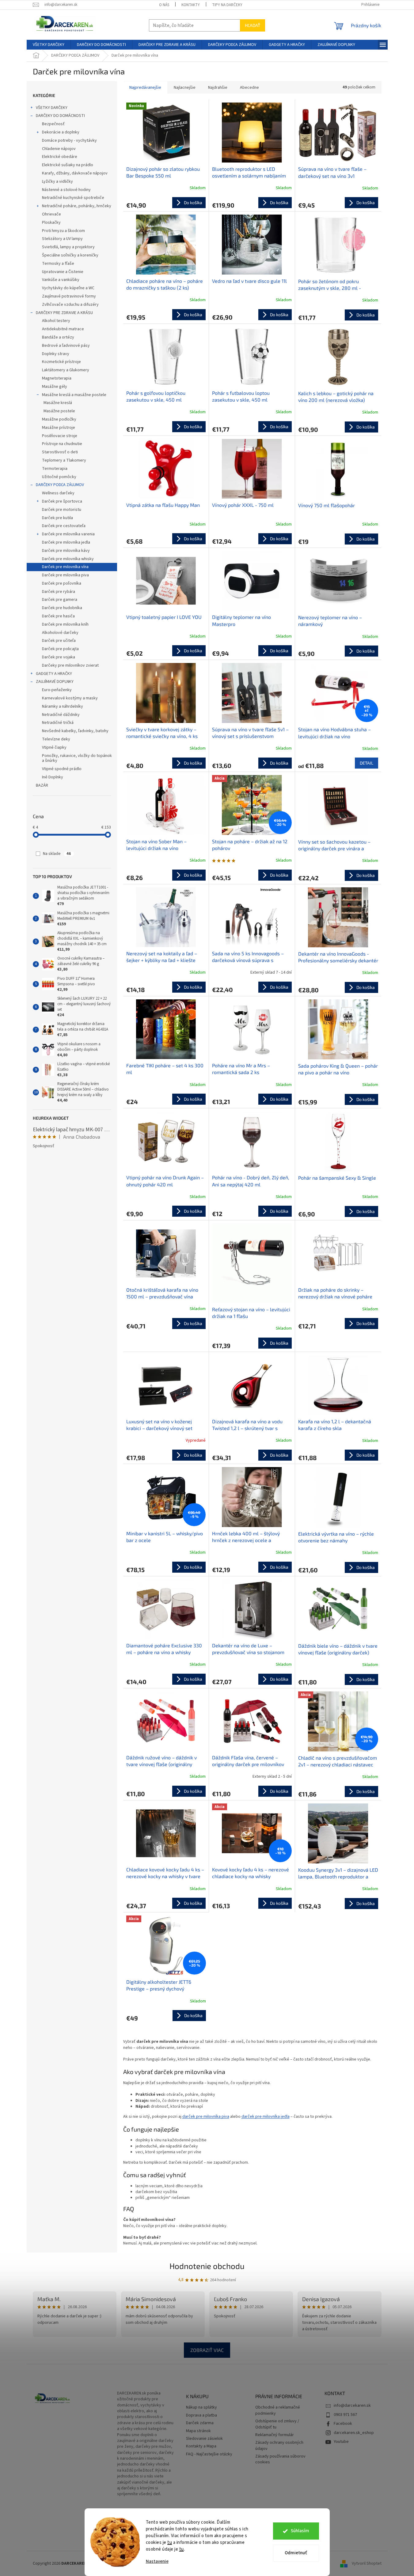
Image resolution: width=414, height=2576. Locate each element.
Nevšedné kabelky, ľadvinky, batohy (75, 731)
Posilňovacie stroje (60, 436)
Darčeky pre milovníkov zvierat (70, 665)
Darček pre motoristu (62, 510)
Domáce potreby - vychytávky (69, 140)
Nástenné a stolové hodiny (66, 190)
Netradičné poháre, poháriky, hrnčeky (77, 206)
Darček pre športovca (62, 501)
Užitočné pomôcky (59, 477)
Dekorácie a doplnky (61, 132)
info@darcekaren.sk (352, 2406)
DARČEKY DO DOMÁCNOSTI (60, 116)
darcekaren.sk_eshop (354, 2433)
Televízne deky (56, 739)
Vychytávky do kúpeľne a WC (68, 288)
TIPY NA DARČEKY (227, 5)
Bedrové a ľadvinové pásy (66, 346)
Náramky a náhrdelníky (63, 706)
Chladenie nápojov (59, 149)
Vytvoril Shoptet (367, 2563)
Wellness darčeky (58, 493)
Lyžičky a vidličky (57, 182)
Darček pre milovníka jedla (66, 542)
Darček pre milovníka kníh (65, 624)
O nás (164, 5)
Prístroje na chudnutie (62, 444)
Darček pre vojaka (59, 657)
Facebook (343, 2424)
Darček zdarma (200, 2423)
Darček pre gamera (60, 600)
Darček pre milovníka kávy (66, 551)
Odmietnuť (296, 2553)
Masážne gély (55, 387)
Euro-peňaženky (57, 690)
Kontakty (191, 5)
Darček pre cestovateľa (64, 526)
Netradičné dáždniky (61, 715)
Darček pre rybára (59, 592)
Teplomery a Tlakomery (64, 460)
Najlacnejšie (185, 88)
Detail (367, 763)
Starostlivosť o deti (60, 452)
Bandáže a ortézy (58, 337)
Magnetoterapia (57, 378)
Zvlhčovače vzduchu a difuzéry (70, 305)
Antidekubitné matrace (63, 329)
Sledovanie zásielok (204, 2439)
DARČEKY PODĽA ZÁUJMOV (60, 485)
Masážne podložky (59, 419)
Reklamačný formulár (275, 2435)
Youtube (341, 2442)
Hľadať (253, 25)
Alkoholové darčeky (60, 633)
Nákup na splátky (201, 2408)
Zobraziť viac (207, 2350)
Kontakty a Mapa (201, 2446)
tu (170, 2542)
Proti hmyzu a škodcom (63, 231)
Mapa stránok (198, 2431)
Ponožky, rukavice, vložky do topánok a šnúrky (77, 758)
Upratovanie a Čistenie (63, 272)
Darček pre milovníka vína (65, 567)
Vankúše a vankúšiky (61, 280)
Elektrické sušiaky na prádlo (68, 165)
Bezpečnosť (53, 124)
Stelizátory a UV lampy (62, 239)
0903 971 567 (345, 2415)
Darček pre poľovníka (62, 583)
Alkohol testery (56, 321)
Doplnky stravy (56, 354)
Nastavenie (157, 2561)
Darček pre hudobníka (62, 608)
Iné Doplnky (53, 777)
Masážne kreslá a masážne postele (74, 395)
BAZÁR (42, 785)
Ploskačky (51, 223)
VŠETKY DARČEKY (52, 108)
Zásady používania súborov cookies (280, 2459)
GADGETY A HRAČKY (54, 674)
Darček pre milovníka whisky (68, 559)
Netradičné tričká (58, 723)
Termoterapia (55, 469)
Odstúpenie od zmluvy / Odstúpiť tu (277, 2424)
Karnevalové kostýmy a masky (70, 698)
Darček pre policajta (60, 649)
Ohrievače (51, 214)
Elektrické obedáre (60, 157)
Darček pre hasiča (58, 616)
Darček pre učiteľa (59, 641)
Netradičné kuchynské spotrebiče (73, 198)
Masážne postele (59, 411)
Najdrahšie (218, 88)
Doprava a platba (201, 2415)
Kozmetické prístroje (61, 362)
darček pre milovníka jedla (266, 2117)
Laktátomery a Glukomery (66, 370)
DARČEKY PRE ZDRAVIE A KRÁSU (64, 313)
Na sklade (57, 854)
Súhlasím (300, 2531)
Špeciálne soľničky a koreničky (70, 255)
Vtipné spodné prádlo (62, 769)
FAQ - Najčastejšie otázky (209, 2454)
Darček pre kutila (57, 518)
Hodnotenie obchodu (207, 2266)
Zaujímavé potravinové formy (69, 296)
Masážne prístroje (59, 428)
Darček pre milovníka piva (65, 575)
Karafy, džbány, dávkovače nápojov (75, 173)
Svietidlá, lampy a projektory (68, 247)
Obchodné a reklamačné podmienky (278, 2410)
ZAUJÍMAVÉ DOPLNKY (55, 682)
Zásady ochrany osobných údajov (279, 2446)
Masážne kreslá (58, 403)
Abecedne (249, 88)
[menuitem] (49, 45)
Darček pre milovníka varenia (68, 534)
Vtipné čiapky (54, 747)
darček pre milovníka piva (206, 2117)
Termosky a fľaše (58, 264)
